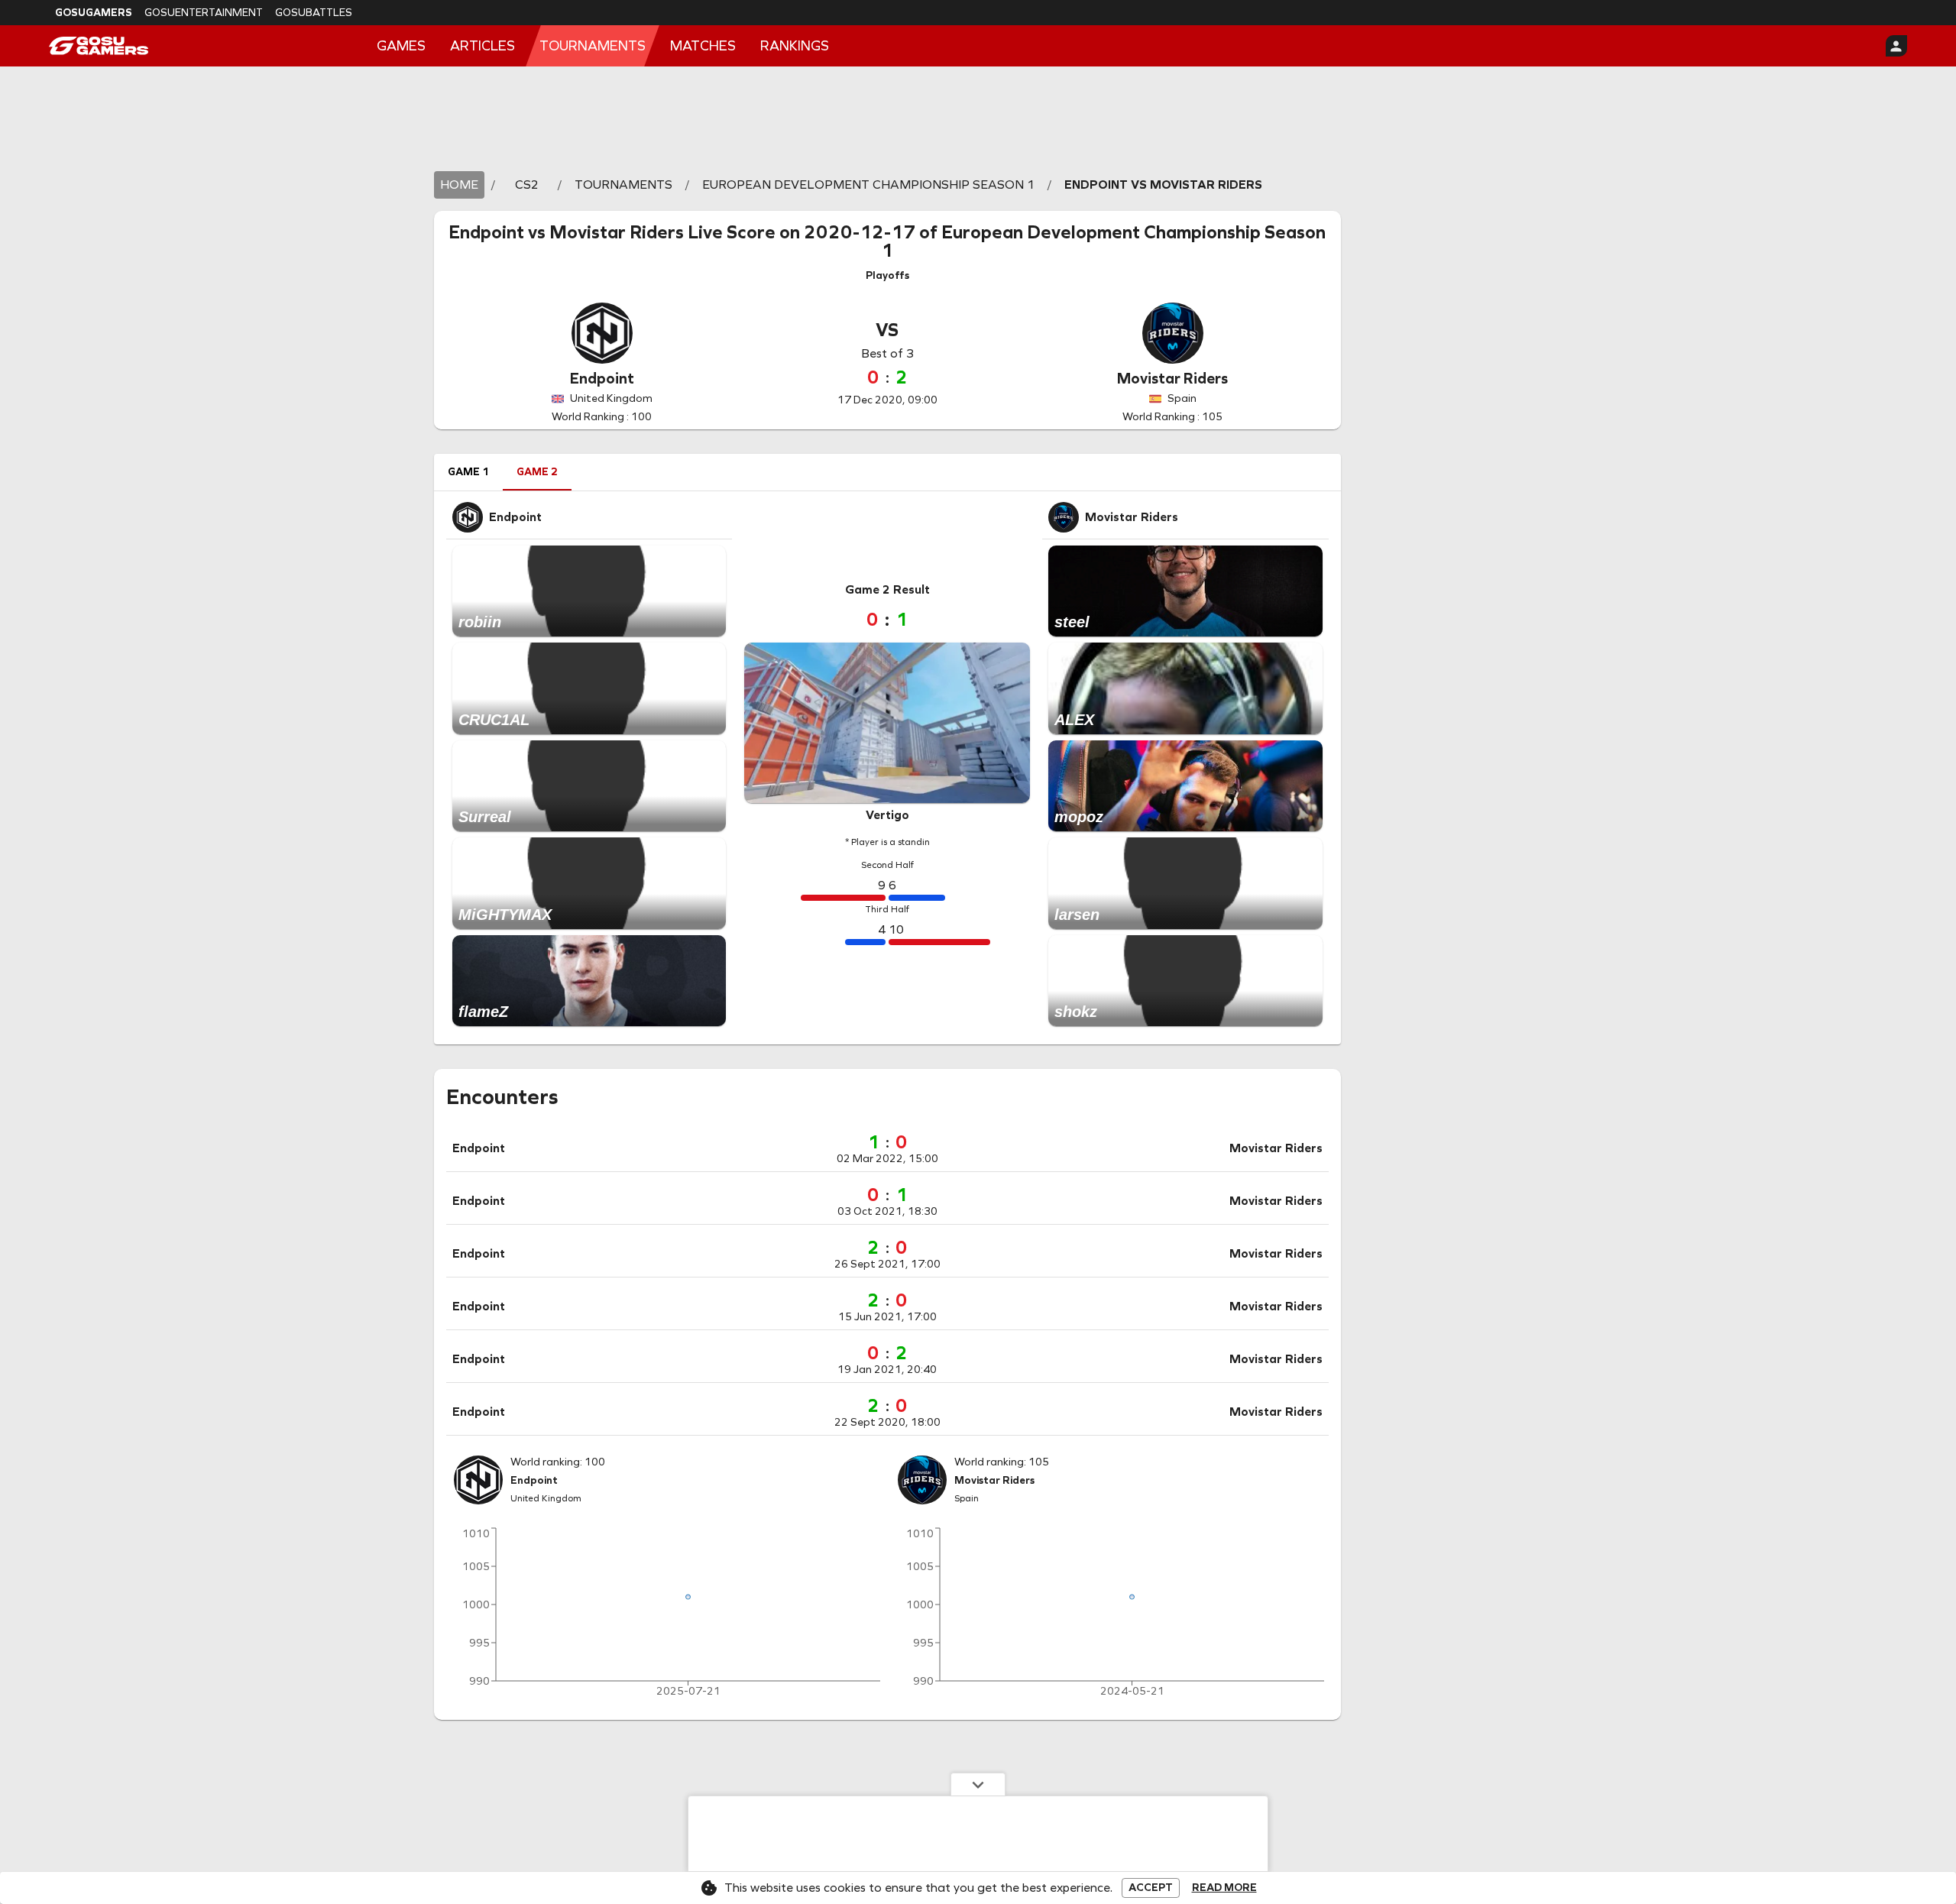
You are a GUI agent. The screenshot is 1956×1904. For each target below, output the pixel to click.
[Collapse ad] (978, 1784)
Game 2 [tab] (537, 472)
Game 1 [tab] (468, 472)
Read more (1224, 1888)
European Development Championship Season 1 (1103, 241)
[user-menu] (1896, 46)
